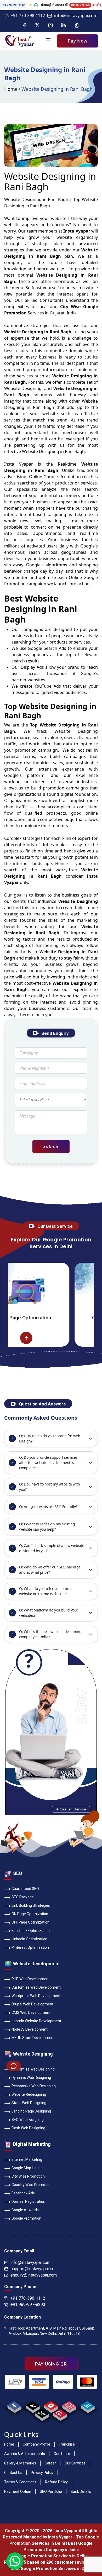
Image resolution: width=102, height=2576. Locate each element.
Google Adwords (25, 2210)
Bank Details (81, 2491)
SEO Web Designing (28, 2120)
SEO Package (23, 1897)
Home (11, 89)
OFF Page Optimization (30, 1922)
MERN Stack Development (33, 2038)
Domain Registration (28, 2201)
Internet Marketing (27, 2159)
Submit (51, 1146)
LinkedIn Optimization (29, 1939)
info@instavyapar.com (76, 15)
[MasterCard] (87, 2382)
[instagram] (69, 2406)
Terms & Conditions (20, 2482)
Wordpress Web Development (36, 1996)
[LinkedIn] (64, 25)
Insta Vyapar (19, 464)
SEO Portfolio (51, 2491)
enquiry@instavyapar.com (34, 2275)
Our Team (62, 2454)
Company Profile (36, 2444)
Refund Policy (56, 2482)
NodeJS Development (30, 2029)
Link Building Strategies (31, 1905)
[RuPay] (63, 2382)
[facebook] (14, 2406)
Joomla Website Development (36, 2021)
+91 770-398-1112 (28, 15)
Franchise (67, 2444)
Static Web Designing (29, 2103)
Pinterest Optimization (30, 1947)
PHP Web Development (31, 1979)
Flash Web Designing (28, 2128)
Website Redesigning (29, 2094)
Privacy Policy (42, 2473)
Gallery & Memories (20, 2463)
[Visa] (39, 2382)
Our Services (75, 2463)
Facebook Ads (23, 2193)
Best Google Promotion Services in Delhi (51, 2569)
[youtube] (51, 2406)
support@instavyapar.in (32, 2269)
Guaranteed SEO (25, 1889)
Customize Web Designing (33, 2069)
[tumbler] (33, 2406)
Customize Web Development (36, 1987)
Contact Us (13, 2473)
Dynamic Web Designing (31, 2078)
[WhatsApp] (77, 25)
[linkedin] (87, 2406)
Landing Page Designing (31, 2111)
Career (50, 2463)
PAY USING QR (51, 2364)
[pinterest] (60, 2414)
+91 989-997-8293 (28, 2304)
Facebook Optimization (31, 1931)
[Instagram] (50, 25)
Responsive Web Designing (34, 2086)
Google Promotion (62, 477)
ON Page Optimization (30, 1914)
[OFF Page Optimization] (87, 1338)
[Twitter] (37, 25)
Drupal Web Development (32, 2004)
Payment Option (18, 2491)
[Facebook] (24, 25)
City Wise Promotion (28, 2176)
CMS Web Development (31, 2013)
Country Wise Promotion (32, 2185)
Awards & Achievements (25, 2454)
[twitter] (42, 2414)
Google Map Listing (27, 2168)
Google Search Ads (47, 648)
